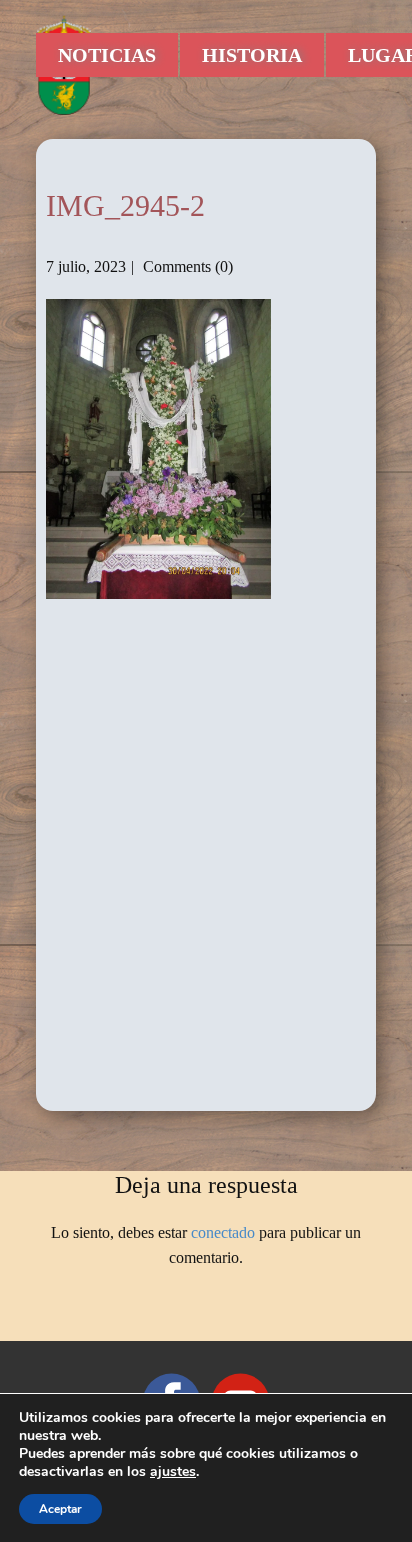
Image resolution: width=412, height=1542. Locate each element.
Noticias (107, 55)
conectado (223, 1232)
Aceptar (60, 1509)
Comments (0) (186, 266)
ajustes (173, 1472)
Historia (252, 55)
